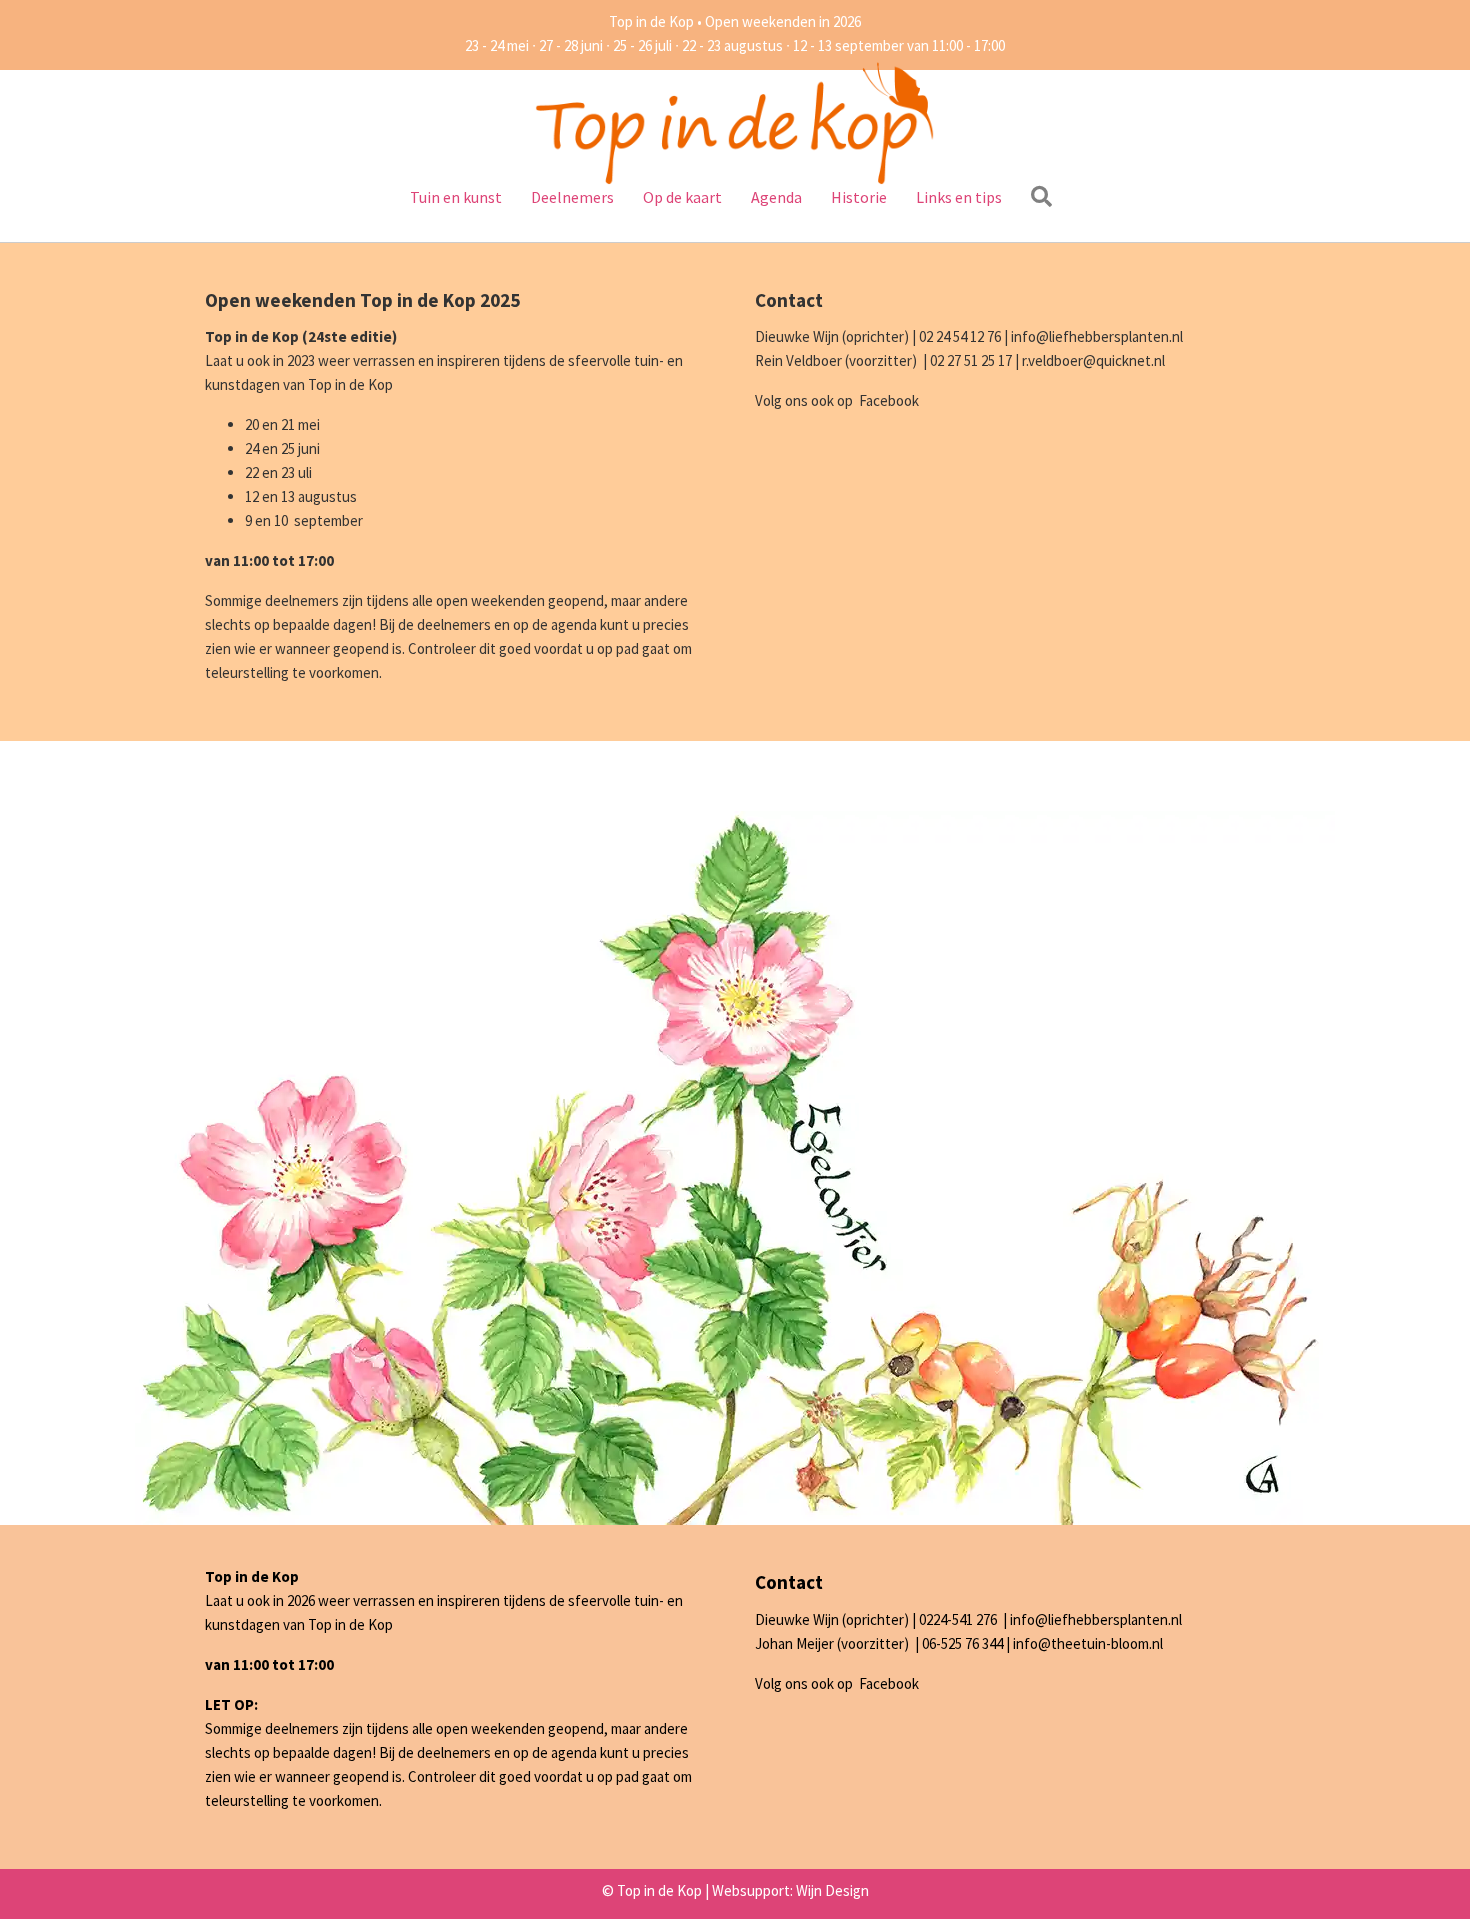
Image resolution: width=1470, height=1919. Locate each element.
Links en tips (959, 197)
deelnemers (454, 624)
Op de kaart (682, 197)
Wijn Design (832, 1890)
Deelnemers (572, 197)
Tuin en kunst (456, 197)
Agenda (776, 197)
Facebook (889, 400)
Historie (859, 197)
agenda (574, 624)
